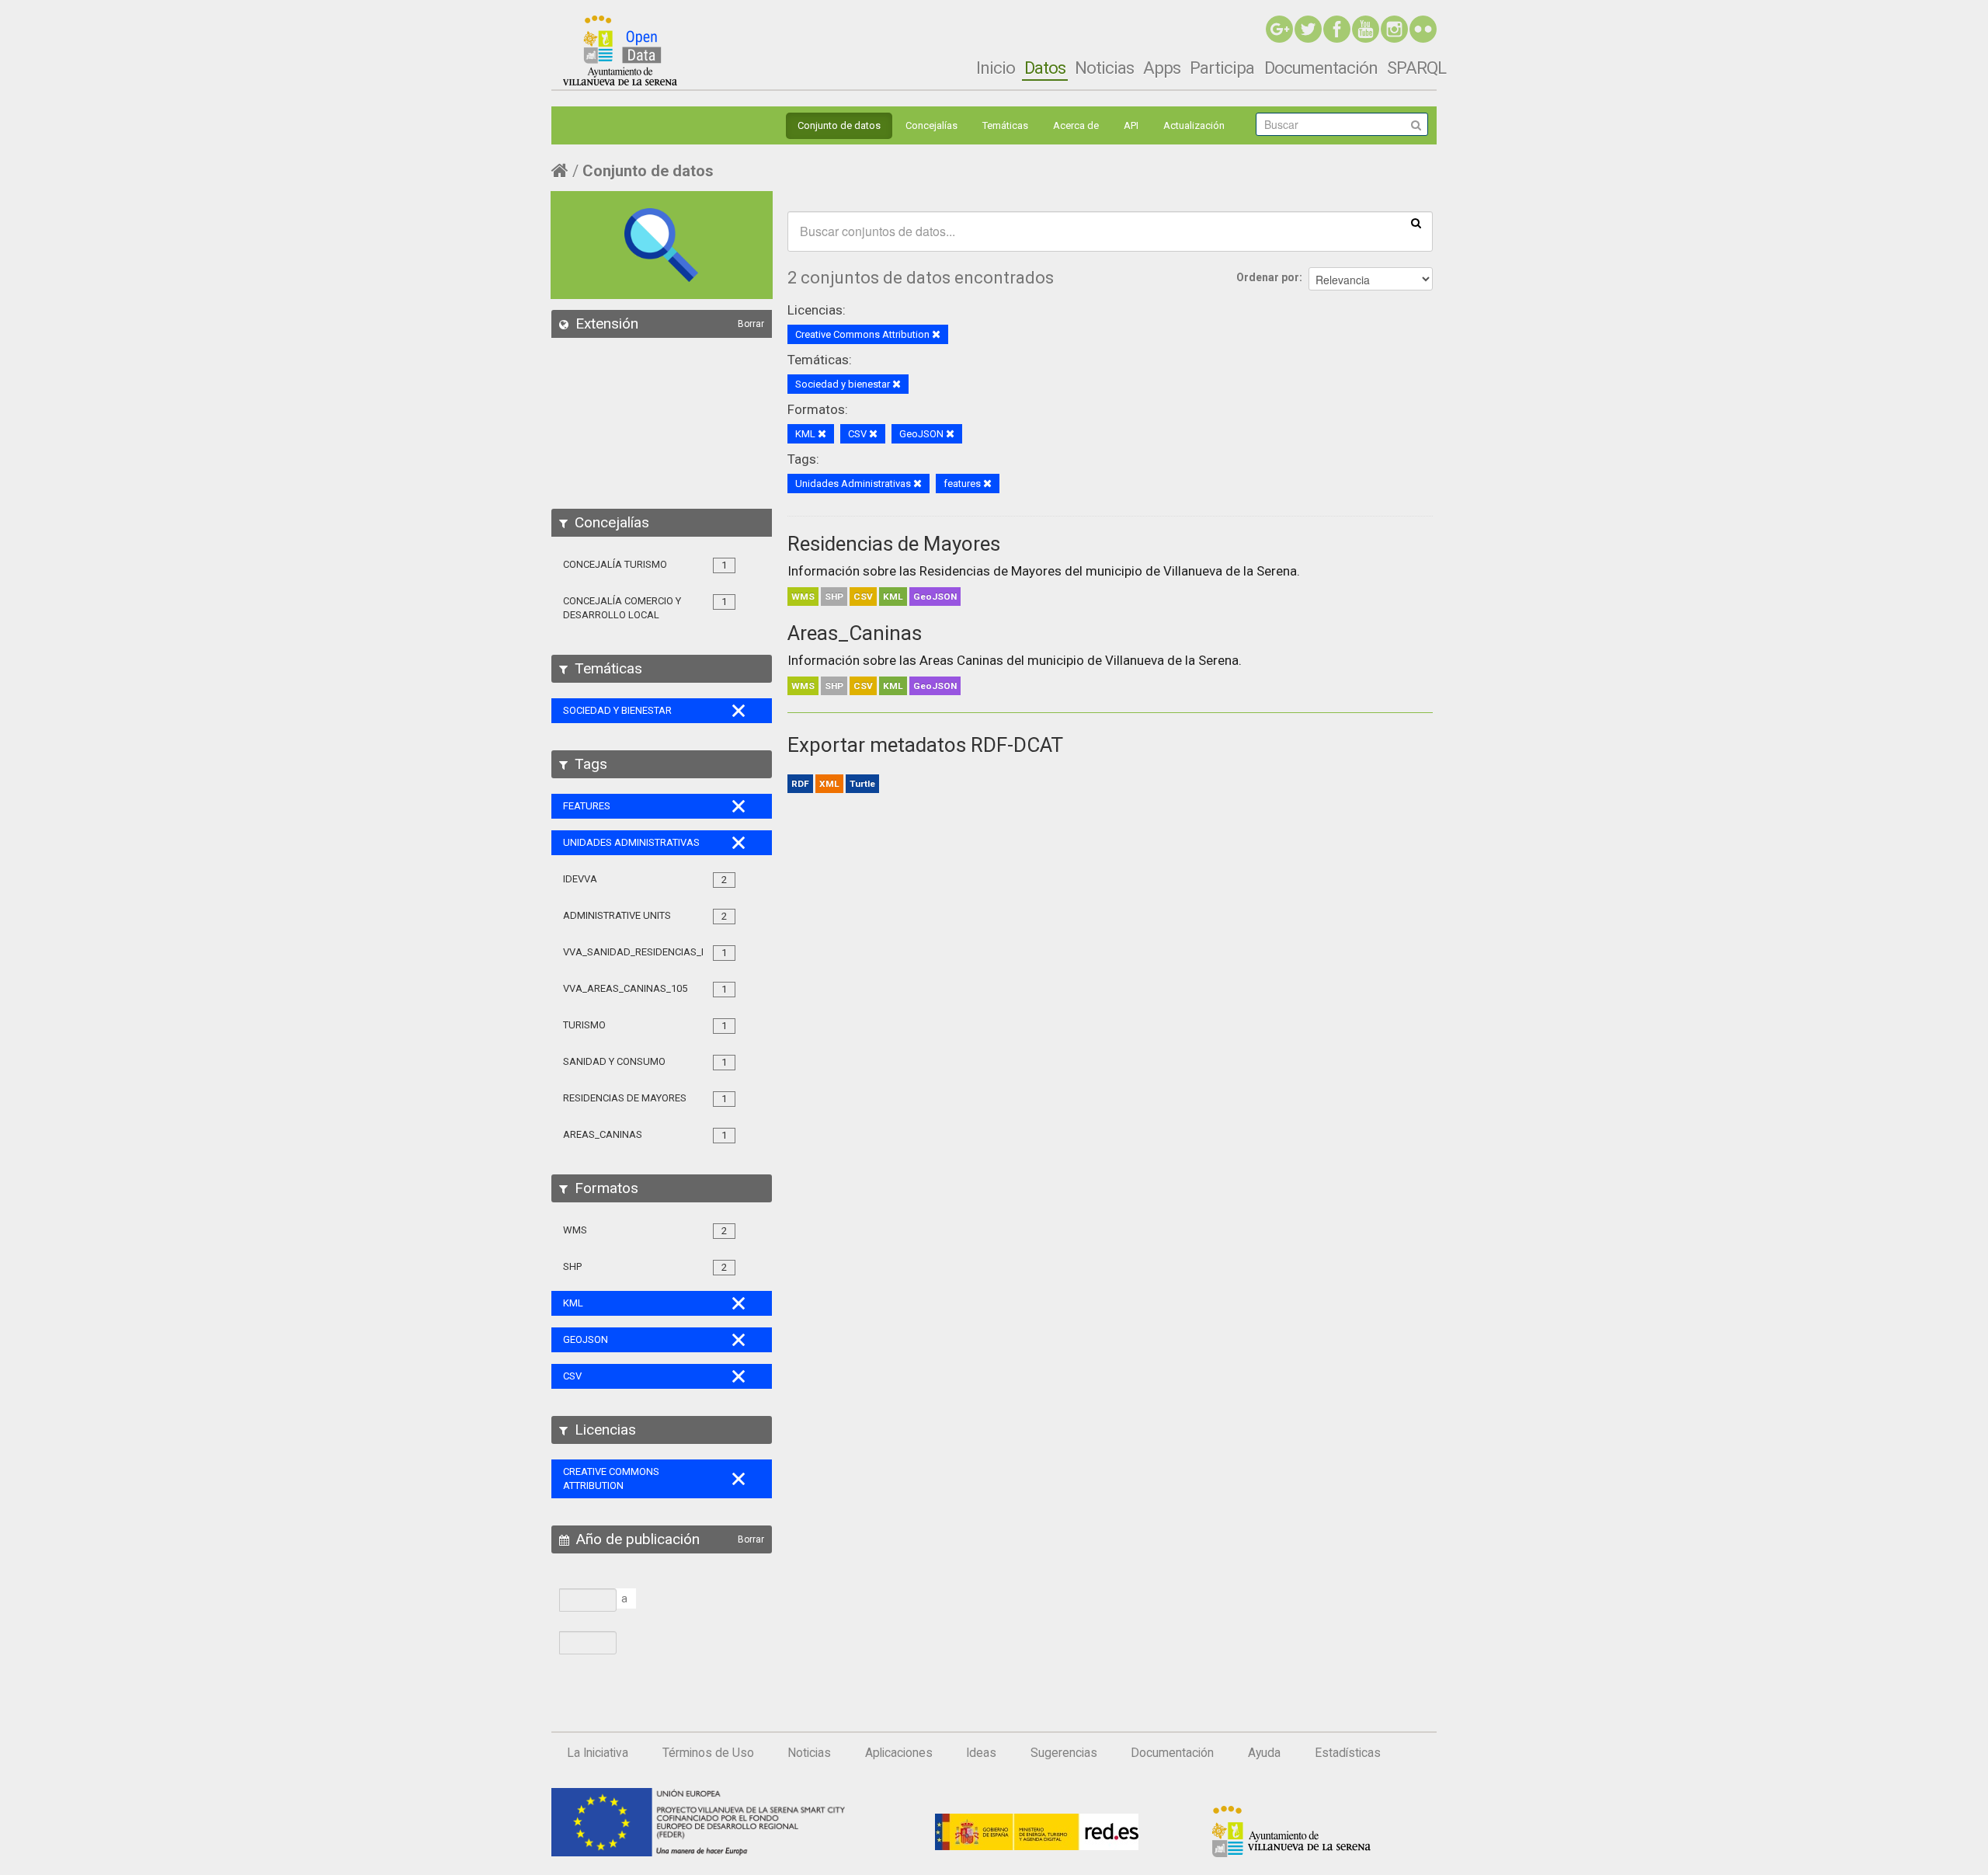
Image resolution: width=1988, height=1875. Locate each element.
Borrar (751, 324)
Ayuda (1264, 1753)
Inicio (996, 68)
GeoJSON (935, 597)
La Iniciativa (598, 1753)
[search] (1416, 222)
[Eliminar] (936, 335)
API (1131, 125)
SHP (834, 597)
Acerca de (1076, 125)
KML (893, 597)
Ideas (981, 1753)
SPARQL (1416, 68)
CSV (863, 597)
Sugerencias (1064, 1753)
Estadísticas (1348, 1753)
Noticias (1104, 68)
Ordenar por (1268, 277)
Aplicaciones (899, 1753)
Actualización (1194, 125)
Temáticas (1005, 125)
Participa (1222, 68)
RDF (800, 784)
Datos (1045, 68)
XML (829, 784)
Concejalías (931, 125)
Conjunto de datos (839, 125)
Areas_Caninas (855, 633)
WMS (803, 597)
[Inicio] (620, 50)
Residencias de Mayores (894, 544)
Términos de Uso (708, 1753)
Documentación (1321, 68)
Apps (1162, 68)
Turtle (862, 784)
